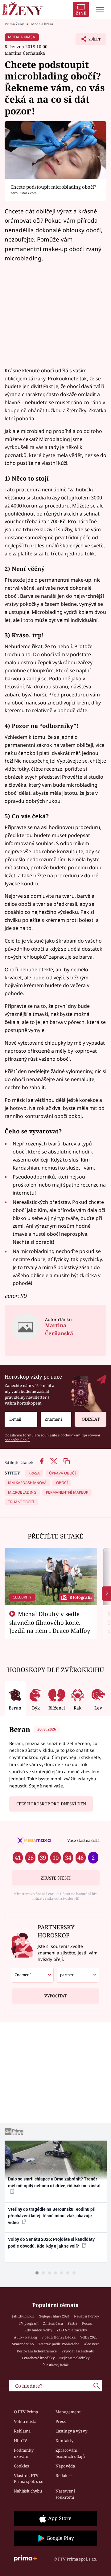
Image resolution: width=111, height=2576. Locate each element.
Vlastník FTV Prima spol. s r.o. (29, 2479)
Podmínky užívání (24, 2453)
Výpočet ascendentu (78, 2351)
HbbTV (21, 2441)
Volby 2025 (89, 2337)
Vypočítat (55, 1996)
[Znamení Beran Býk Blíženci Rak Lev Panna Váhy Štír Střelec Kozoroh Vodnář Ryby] (56, 1419)
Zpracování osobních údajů (70, 2453)
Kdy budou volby (38, 2330)
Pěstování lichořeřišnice (37, 2351)
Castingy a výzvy (71, 2431)
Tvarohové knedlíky (38, 2358)
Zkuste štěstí (56, 1878)
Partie (72, 2323)
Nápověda (65, 2466)
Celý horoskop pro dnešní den (51, 1804)
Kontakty (64, 2441)
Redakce (64, 2475)
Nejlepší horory (86, 2316)
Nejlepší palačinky (74, 2358)
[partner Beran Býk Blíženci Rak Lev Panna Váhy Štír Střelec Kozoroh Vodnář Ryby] (78, 1975)
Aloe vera (92, 2344)
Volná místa (25, 2421)
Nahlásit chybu (28, 2491)
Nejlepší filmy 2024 (54, 2316)
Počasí (87, 2323)
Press (61, 2421)
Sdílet (88, 41)
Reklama (22, 2431)
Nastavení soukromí (65, 2494)
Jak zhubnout (23, 2316)
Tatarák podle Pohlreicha (59, 2344)
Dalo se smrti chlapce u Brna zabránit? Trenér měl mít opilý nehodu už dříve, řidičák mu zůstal (54, 2182)
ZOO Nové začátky (72, 2330)
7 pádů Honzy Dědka (59, 2337)
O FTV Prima (26, 2412)
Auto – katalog (25, 2337)
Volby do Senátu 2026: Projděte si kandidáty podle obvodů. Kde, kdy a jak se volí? (51, 2242)
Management (68, 2412)
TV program (29, 2323)
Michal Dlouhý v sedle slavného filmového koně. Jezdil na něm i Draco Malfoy (50, 1622)
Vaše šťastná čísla (83, 1840)
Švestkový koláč (56, 2365)
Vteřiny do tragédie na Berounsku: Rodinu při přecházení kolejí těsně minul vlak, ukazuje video (52, 2216)
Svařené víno (23, 2344)
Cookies (21, 2466)
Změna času (53, 2323)
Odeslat (91, 1419)
